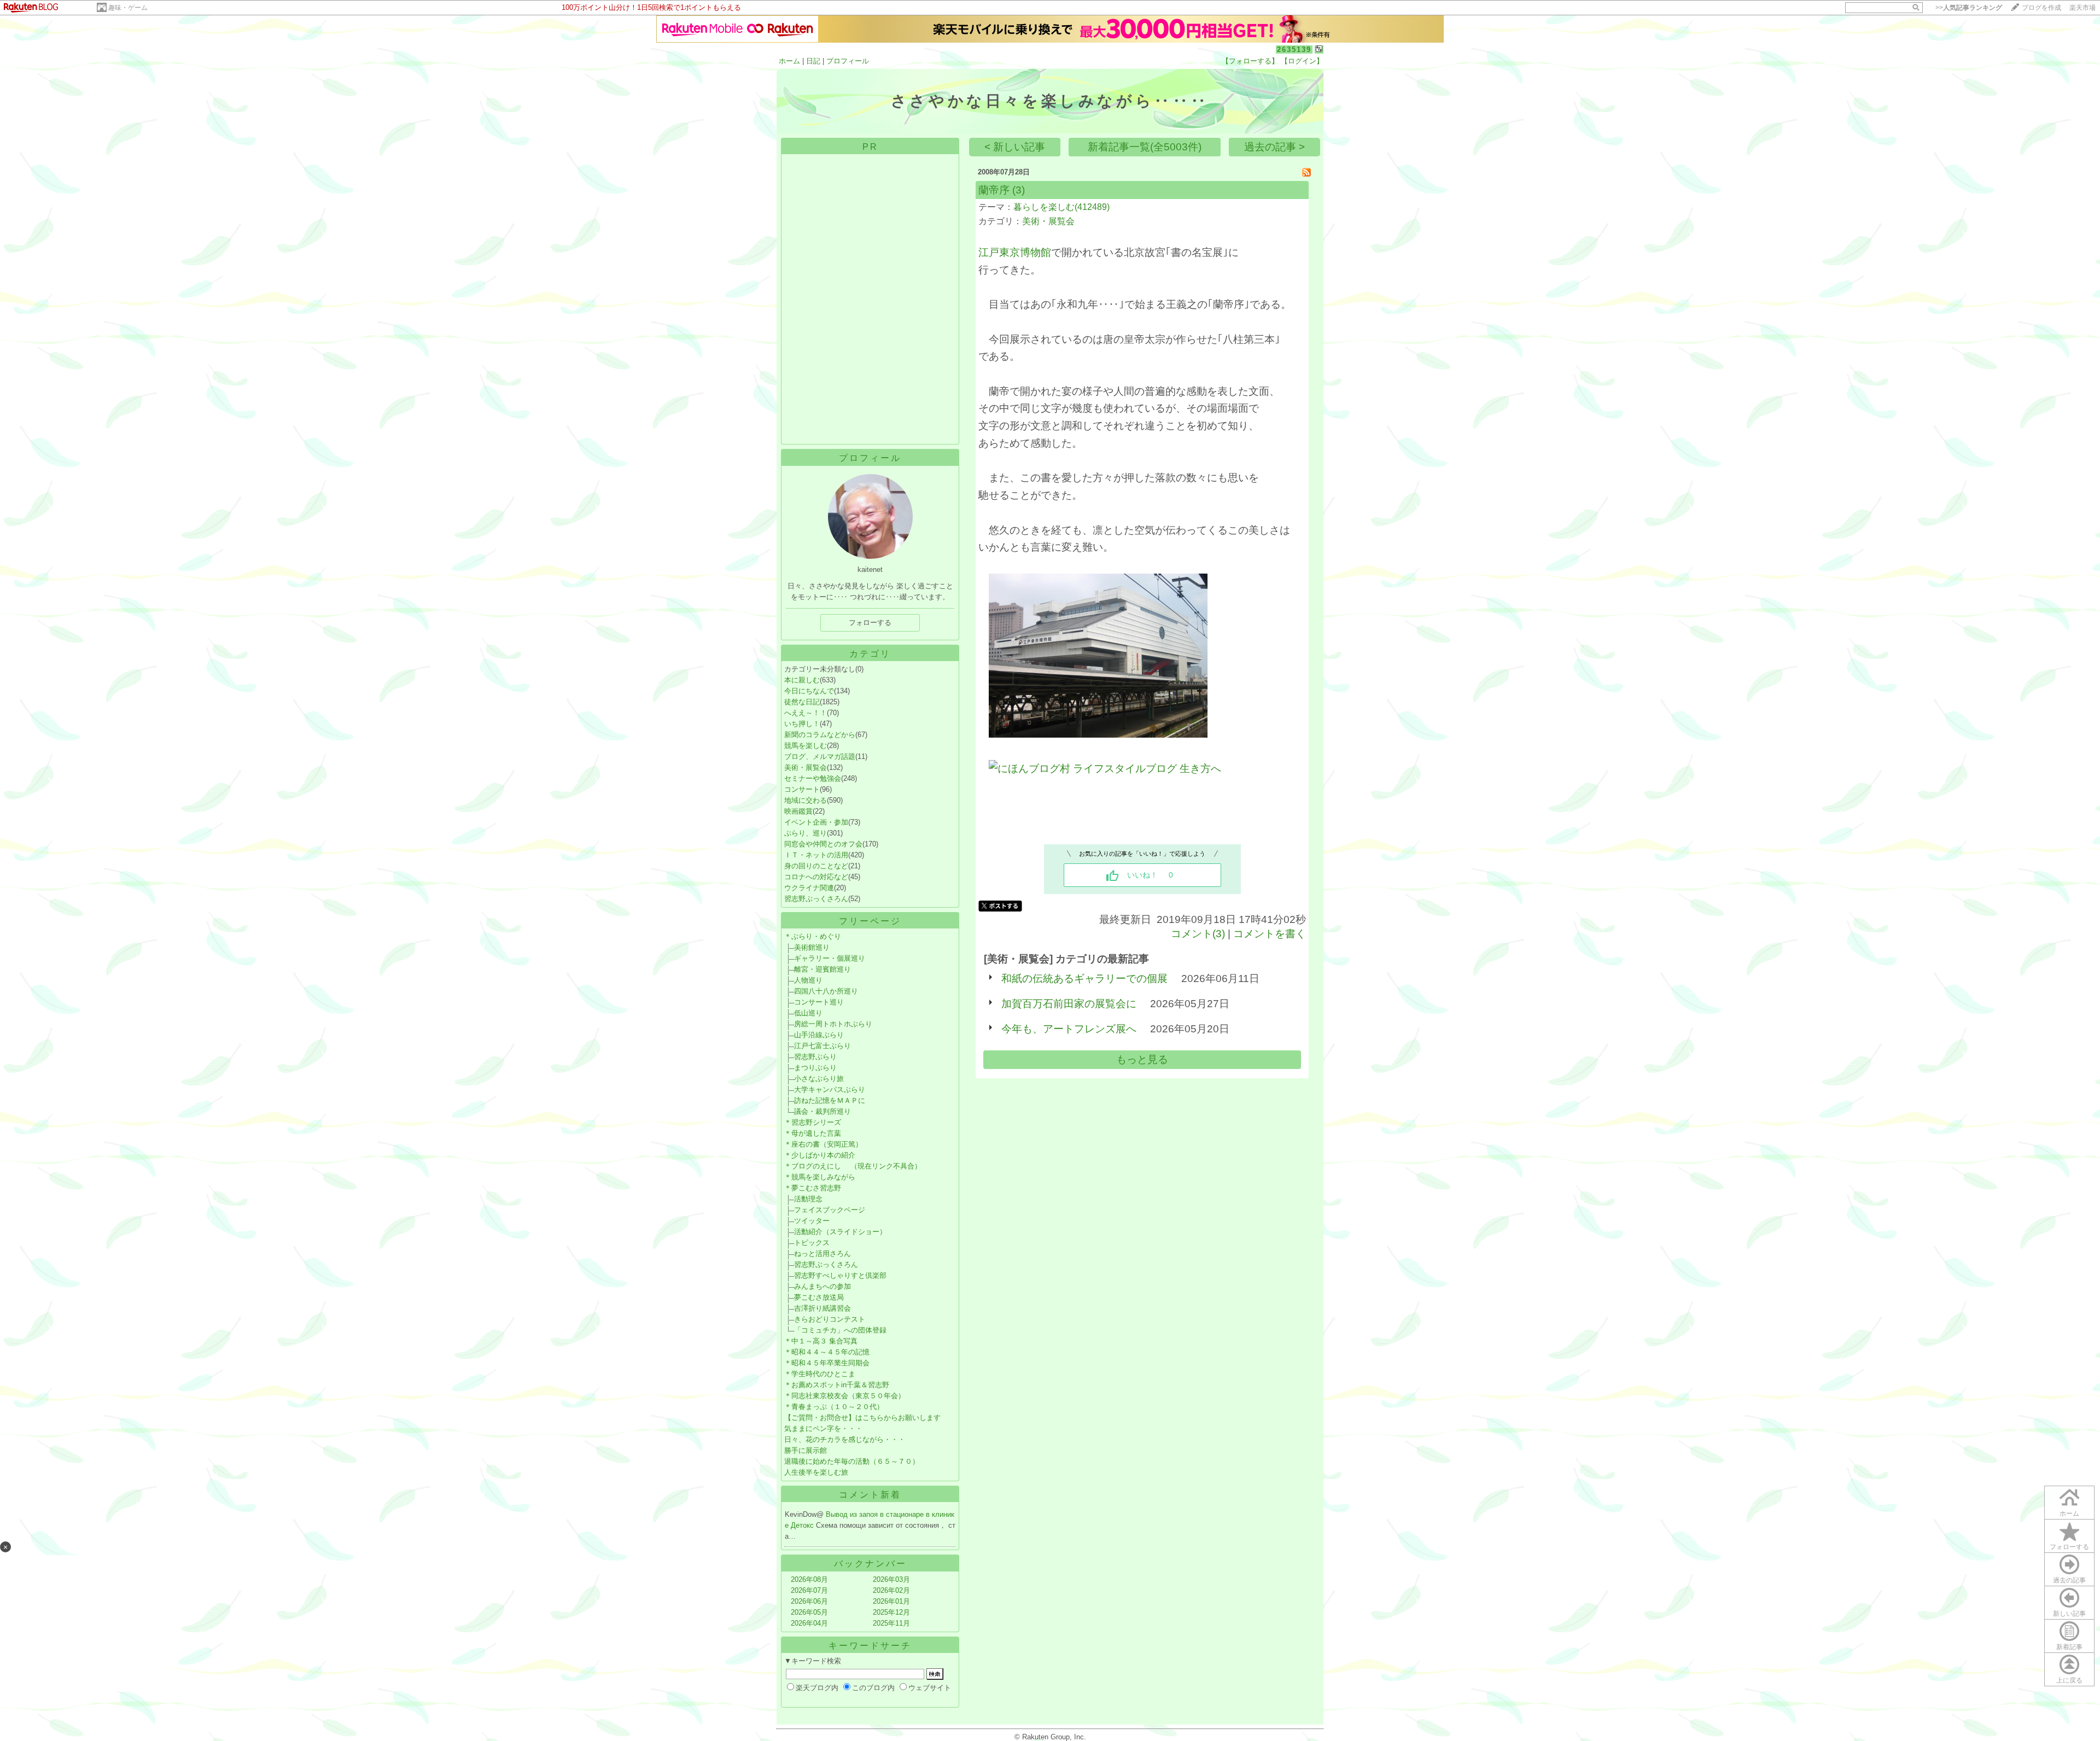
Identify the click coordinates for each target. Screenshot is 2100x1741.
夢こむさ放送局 (819, 1297)
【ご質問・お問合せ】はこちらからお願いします (862, 1418)
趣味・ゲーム (128, 8)
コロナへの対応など (816, 877)
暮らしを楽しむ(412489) (1061, 207)
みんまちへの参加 (822, 1286)
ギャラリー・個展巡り (830, 958)
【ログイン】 (1302, 61)
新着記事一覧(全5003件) (1145, 147)
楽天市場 (2082, 8)
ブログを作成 (2041, 8)
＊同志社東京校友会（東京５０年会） (845, 1396)
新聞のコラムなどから (820, 735)
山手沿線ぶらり (819, 1035)
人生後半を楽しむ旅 (816, 1472)
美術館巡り (812, 947)
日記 (813, 61)
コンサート (802, 789)
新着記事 (2069, 1647)
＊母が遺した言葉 (813, 1133)
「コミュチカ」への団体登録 (840, 1330)
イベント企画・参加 (816, 822)
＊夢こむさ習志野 (813, 1188)
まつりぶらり (815, 1068)
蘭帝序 (994, 190)
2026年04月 (809, 1623)
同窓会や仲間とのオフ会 (823, 844)
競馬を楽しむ (806, 746)
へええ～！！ (806, 713)
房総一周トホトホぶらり (833, 1024)
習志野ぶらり (815, 1057)
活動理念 (808, 1199)
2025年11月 (891, 1623)
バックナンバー (870, 1564)
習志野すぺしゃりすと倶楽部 (840, 1275)
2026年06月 (809, 1601)
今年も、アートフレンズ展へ (1069, 1029)
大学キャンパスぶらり (830, 1089)
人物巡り (808, 980)
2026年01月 (891, 1601)
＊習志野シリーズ (813, 1122)
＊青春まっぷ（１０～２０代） (834, 1407)
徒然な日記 (802, 702)
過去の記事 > (1274, 147)
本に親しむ (802, 680)
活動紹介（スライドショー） (840, 1232)
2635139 (1294, 49)
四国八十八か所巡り (826, 991)
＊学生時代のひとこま (820, 1374)
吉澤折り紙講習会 (822, 1308)
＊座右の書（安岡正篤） (823, 1144)
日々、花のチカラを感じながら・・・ (845, 1439)
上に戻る (2069, 1680)
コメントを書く (1270, 934)
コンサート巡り (819, 1002)
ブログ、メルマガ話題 (820, 756)
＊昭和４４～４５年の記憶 (827, 1352)
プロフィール (848, 61)
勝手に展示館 (806, 1450)
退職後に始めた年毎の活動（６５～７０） (852, 1461)
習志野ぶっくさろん (816, 899)
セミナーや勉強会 (813, 778)
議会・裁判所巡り (822, 1111)
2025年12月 (891, 1612)
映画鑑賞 (798, 811)
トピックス (812, 1243)
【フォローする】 (1250, 61)
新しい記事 (2069, 1614)
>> (1969, 8)
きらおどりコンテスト (830, 1319)
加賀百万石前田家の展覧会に (1069, 1004)
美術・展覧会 (806, 767)
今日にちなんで (809, 691)
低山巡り (808, 1013)
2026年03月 (891, 1579)
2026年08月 (809, 1579)
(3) (1019, 190)
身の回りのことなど (816, 866)
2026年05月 (809, 1612)
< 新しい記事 (1015, 147)
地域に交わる (806, 800)
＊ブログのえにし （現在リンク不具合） (853, 1166)
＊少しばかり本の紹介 (820, 1155)
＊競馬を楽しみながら (820, 1177)
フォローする (2069, 1547)
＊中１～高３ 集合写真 (821, 1341)
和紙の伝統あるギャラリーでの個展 (1084, 978)
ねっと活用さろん (822, 1254)
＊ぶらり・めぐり (813, 936)
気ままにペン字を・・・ (823, 1429)
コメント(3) (1198, 934)
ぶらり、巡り (806, 833)
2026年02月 (891, 1590)
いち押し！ (802, 724)
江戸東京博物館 (1015, 252)
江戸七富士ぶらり (822, 1046)
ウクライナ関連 (809, 888)
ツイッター (812, 1221)
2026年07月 (809, 1590)
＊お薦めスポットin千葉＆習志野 (837, 1385)
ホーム (789, 61)
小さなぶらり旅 (819, 1079)
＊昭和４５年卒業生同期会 (827, 1363)
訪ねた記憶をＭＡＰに (830, 1100)
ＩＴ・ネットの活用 (816, 855)
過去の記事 (2069, 1580)
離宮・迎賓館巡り (822, 969)
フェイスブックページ (830, 1210)
